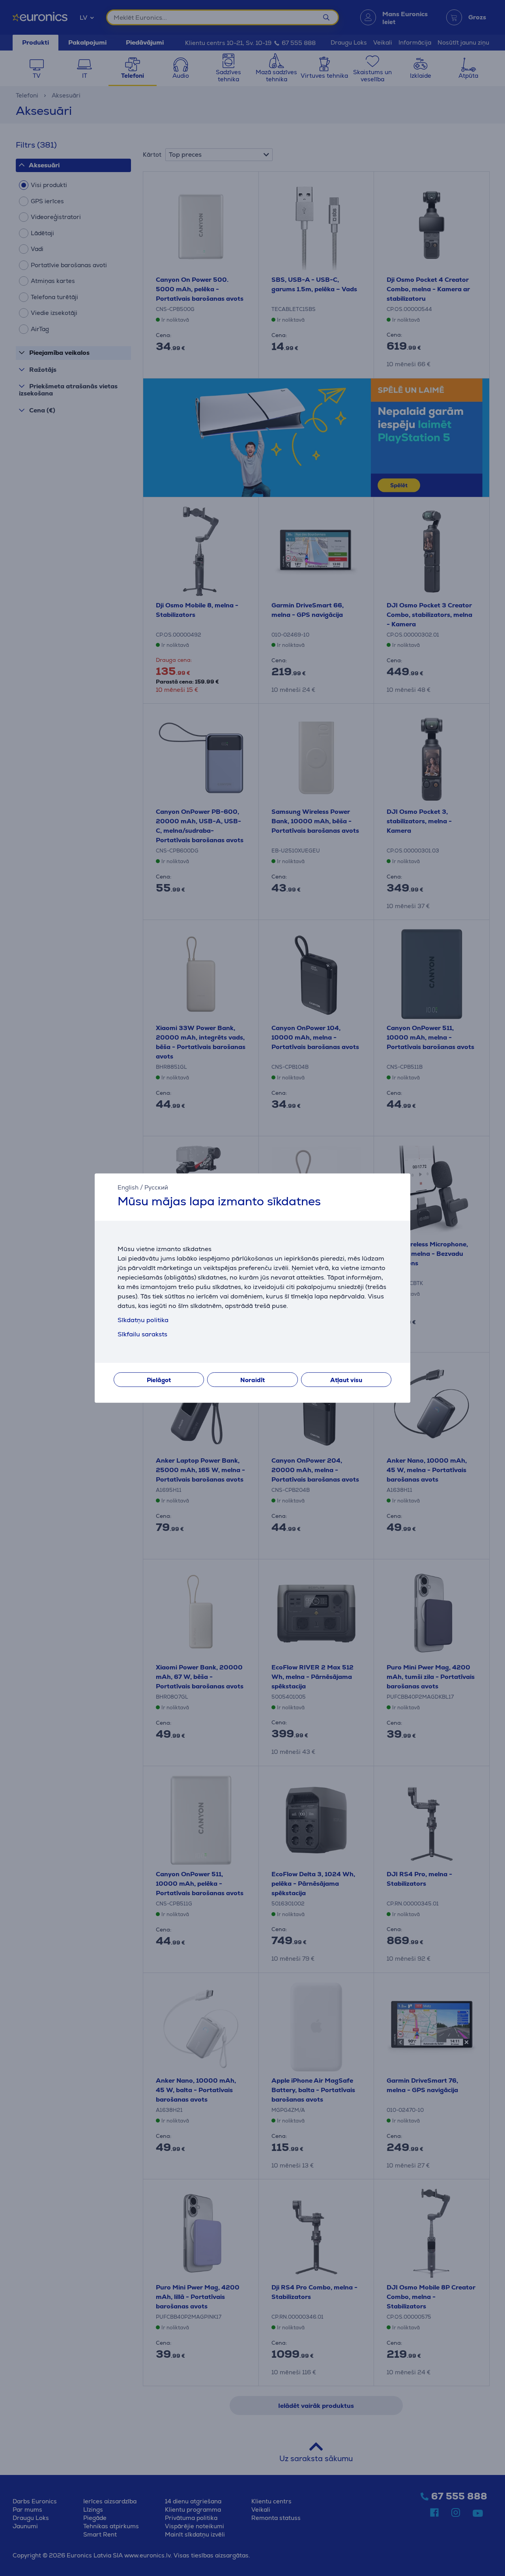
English (128, 1187)
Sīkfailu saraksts (142, 1334)
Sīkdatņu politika (143, 1320)
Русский (156, 1187)
